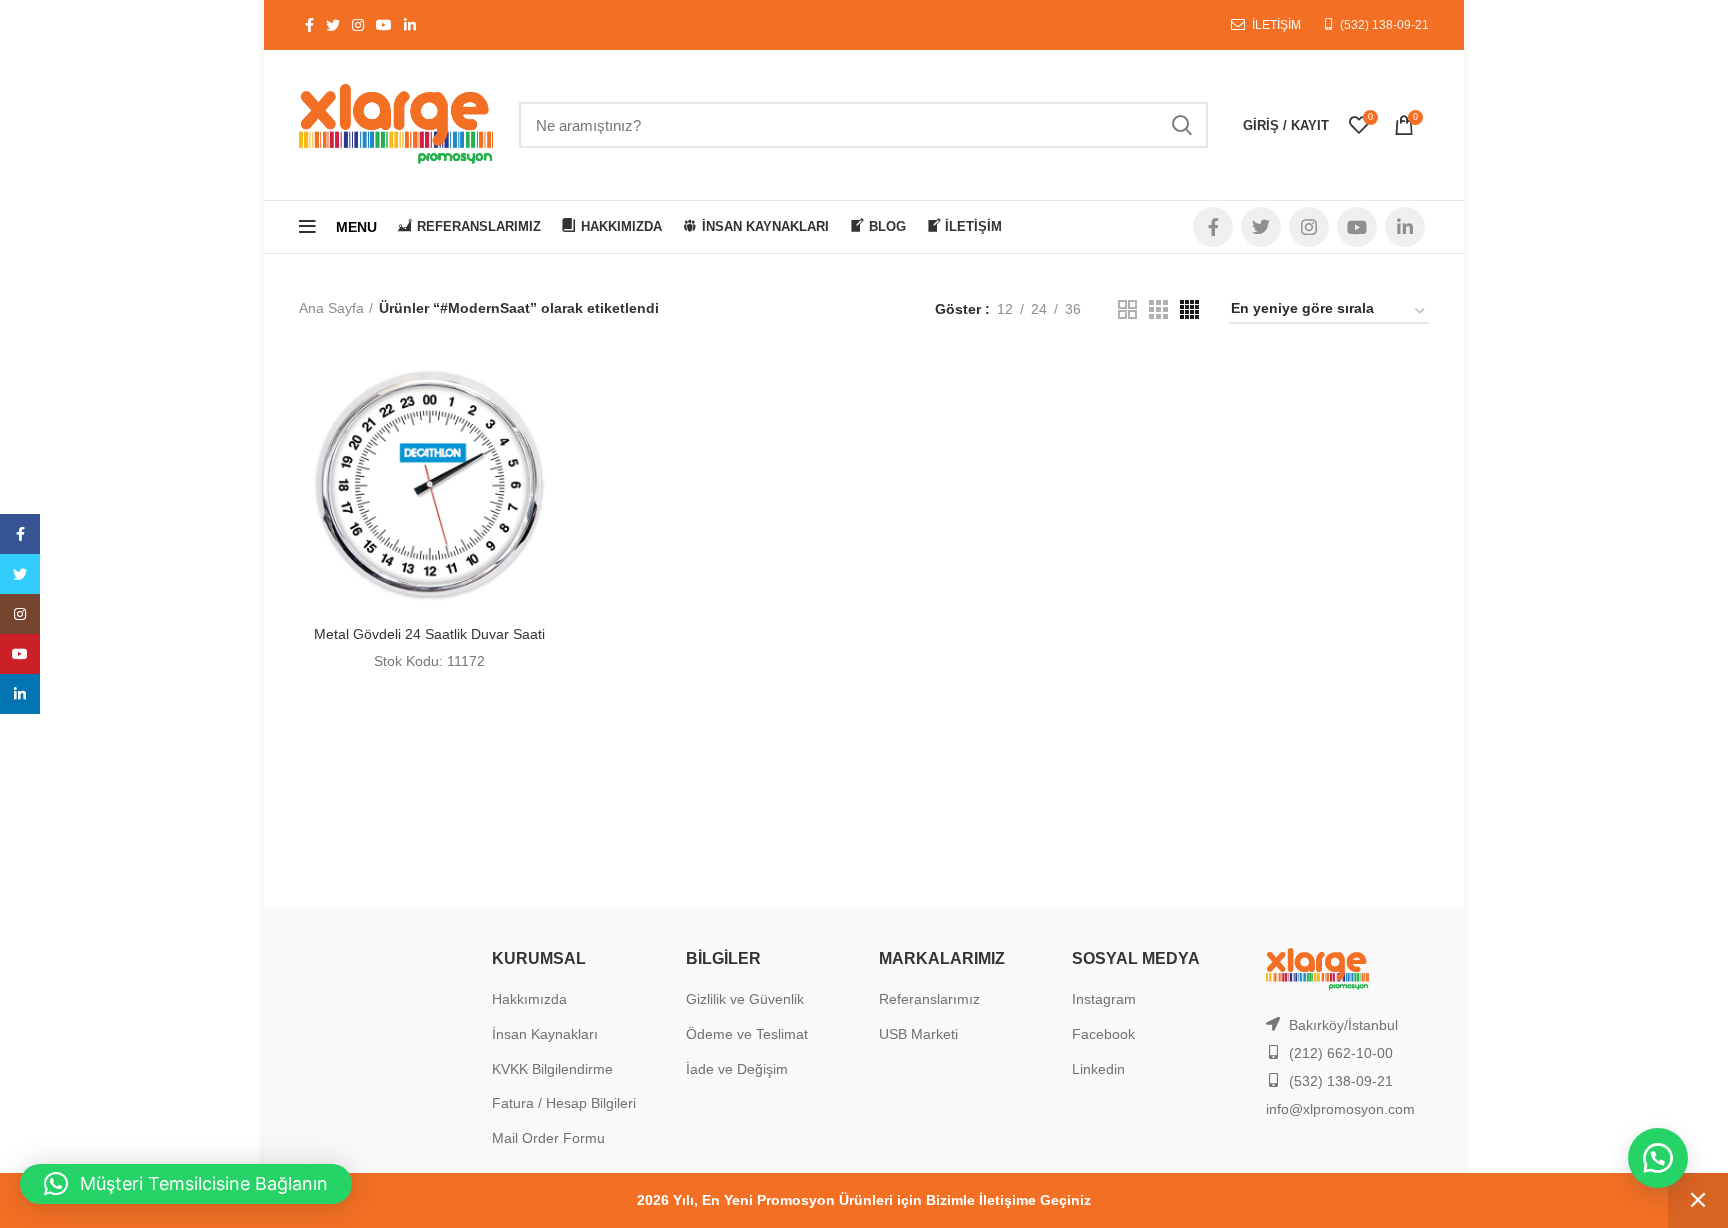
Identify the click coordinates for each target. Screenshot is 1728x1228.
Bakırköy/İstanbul (1343, 1025)
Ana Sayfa (331, 308)
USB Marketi (918, 1034)
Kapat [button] (1698, 1200)
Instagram (1104, 999)
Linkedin (1098, 1069)
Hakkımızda (529, 999)
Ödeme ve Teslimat (747, 1034)
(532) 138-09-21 (1384, 25)
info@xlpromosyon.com (1340, 1109)
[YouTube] (20, 654)
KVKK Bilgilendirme (552, 1069)
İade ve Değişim (737, 1069)
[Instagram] (20, 614)
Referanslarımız (929, 999)
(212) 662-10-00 (1341, 1053)
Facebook (1103, 1034)
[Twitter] (20, 574)
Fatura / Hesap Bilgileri (564, 1103)
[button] (1658, 1158)
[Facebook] (20, 534)
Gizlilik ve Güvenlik (745, 999)
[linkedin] (20, 694)
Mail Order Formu (548, 1138)
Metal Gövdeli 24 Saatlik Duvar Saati (429, 634)
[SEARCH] (1181, 125)
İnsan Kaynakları (545, 1034)
